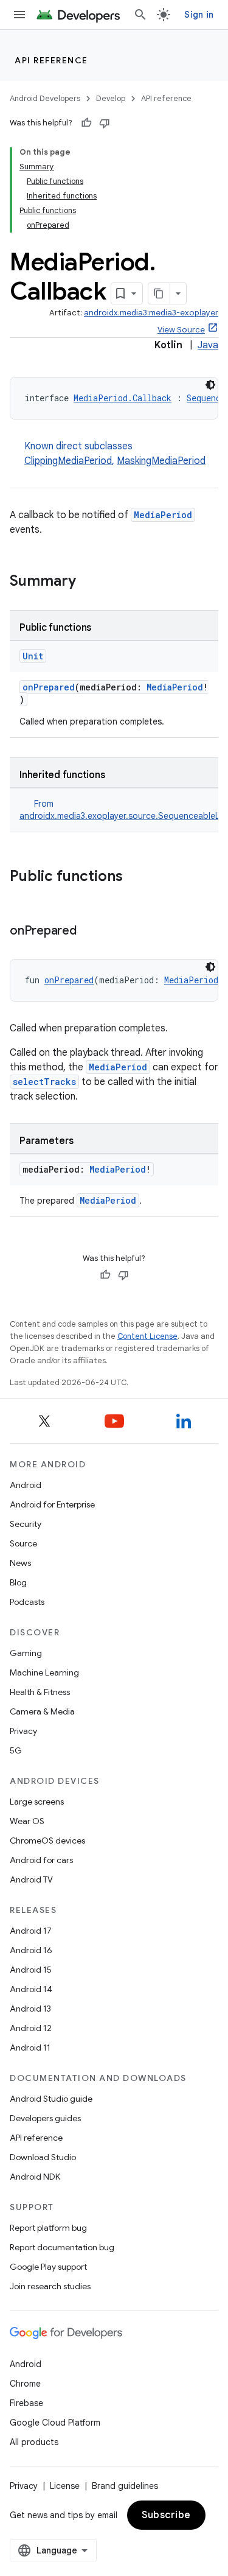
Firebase (26, 2403)
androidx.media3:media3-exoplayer (151, 313)
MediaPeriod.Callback (123, 398)
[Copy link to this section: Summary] (88, 582)
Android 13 (30, 2009)
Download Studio (43, 2157)
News (20, 1563)
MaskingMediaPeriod (161, 461)
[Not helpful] (105, 123)
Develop (111, 98)
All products (34, 2442)
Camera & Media (42, 1711)
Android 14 (31, 1989)
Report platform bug (48, 2228)
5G (16, 1750)
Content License (147, 1336)
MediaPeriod (163, 515)
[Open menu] (19, 15)
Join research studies (50, 2286)
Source (23, 1543)
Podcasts (27, 1602)
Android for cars (41, 1860)
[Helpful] (86, 123)
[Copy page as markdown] (159, 293)
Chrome (25, 2384)
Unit (33, 656)
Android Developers (45, 98)
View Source (181, 330)
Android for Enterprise (52, 1504)
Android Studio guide (51, 2099)
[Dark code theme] (210, 385)
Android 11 (30, 2048)
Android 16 (31, 1950)
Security (26, 1524)
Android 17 (31, 1931)
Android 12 (31, 2028)
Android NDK (35, 2177)
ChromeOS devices (47, 1841)
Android (26, 1485)
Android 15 (31, 1970)
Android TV (31, 1879)
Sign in (199, 15)
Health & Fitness (40, 1692)
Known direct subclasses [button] (115, 454)
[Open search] (140, 15)
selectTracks (44, 1082)
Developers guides (45, 2118)
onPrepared (49, 687)
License (65, 2486)
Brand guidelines (125, 2486)
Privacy (23, 1731)
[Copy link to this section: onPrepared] (89, 932)
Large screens (37, 1802)
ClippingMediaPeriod (68, 461)
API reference (51, 60)
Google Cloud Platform (55, 2423)
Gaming (26, 1653)
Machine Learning (44, 1672)
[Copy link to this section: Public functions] (135, 877)
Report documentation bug (62, 2247)
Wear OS (27, 1821)
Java (208, 345)
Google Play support (48, 2267)
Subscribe (166, 2515)
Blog (18, 1582)
